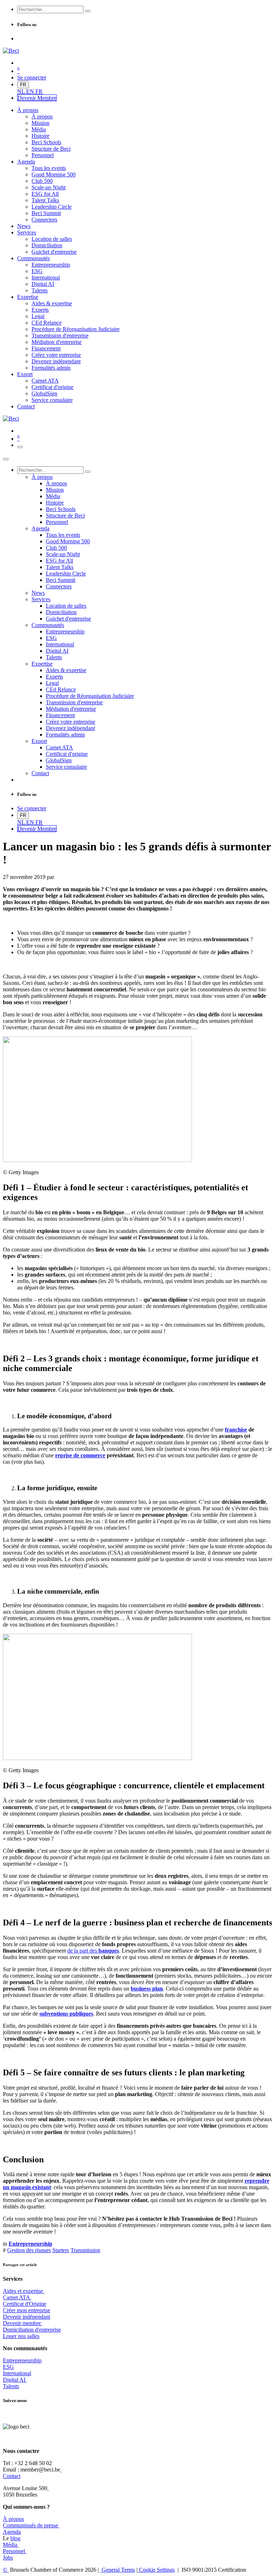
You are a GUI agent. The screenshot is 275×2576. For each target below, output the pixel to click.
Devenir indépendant (26, 2317)
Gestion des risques (29, 2250)
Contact (12, 2476)
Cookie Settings (156, 2570)
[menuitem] (22, 91)
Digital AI (14, 2380)
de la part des (93, 1951)
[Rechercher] (88, 11)
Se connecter (32, 77)
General (118, 2570)
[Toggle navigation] (20, 447)
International (17, 2373)
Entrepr (22, 2360)
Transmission (85, 2250)
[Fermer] (6, 459)
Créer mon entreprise (26, 2310)
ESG (8, 2367)
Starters (61, 2250)
